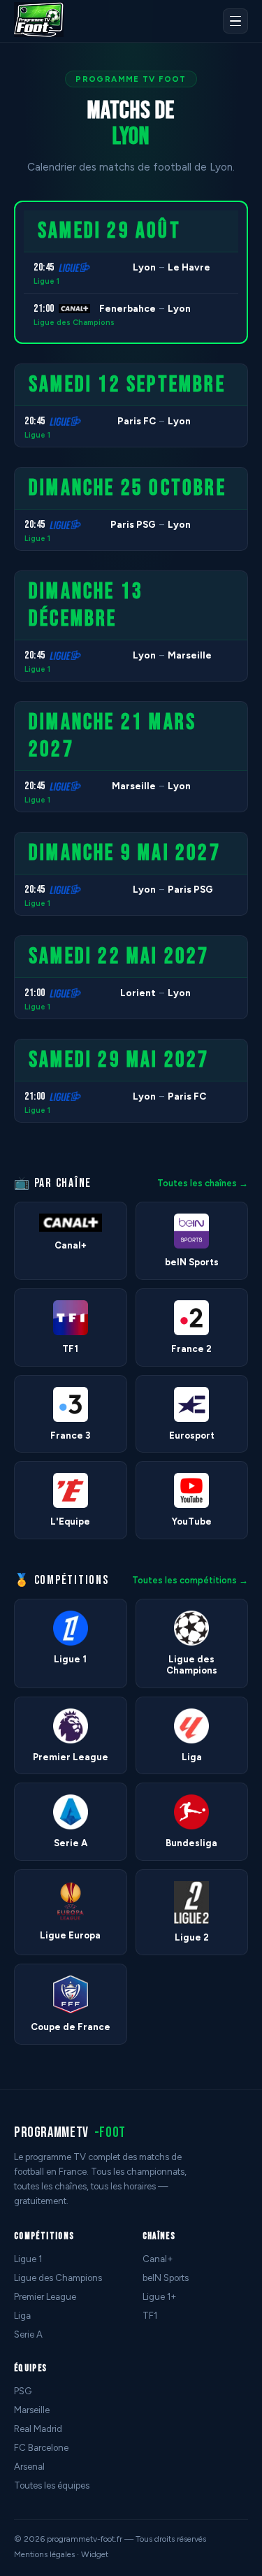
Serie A (28, 2334)
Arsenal (29, 2467)
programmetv (70, 2132)
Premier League (45, 2297)
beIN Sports (166, 2278)
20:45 (44, 267)
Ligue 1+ (160, 2297)
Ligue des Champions (74, 323)
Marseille (32, 2410)
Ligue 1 (46, 281)
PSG (23, 2391)
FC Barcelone (41, 2448)
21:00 (44, 309)
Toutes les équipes (52, 2485)
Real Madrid (38, 2429)
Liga (22, 2316)
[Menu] (235, 21)
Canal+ (158, 2259)
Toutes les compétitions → (190, 1580)
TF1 (150, 2316)
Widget (95, 2554)
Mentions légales (44, 2554)
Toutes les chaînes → (203, 1183)
